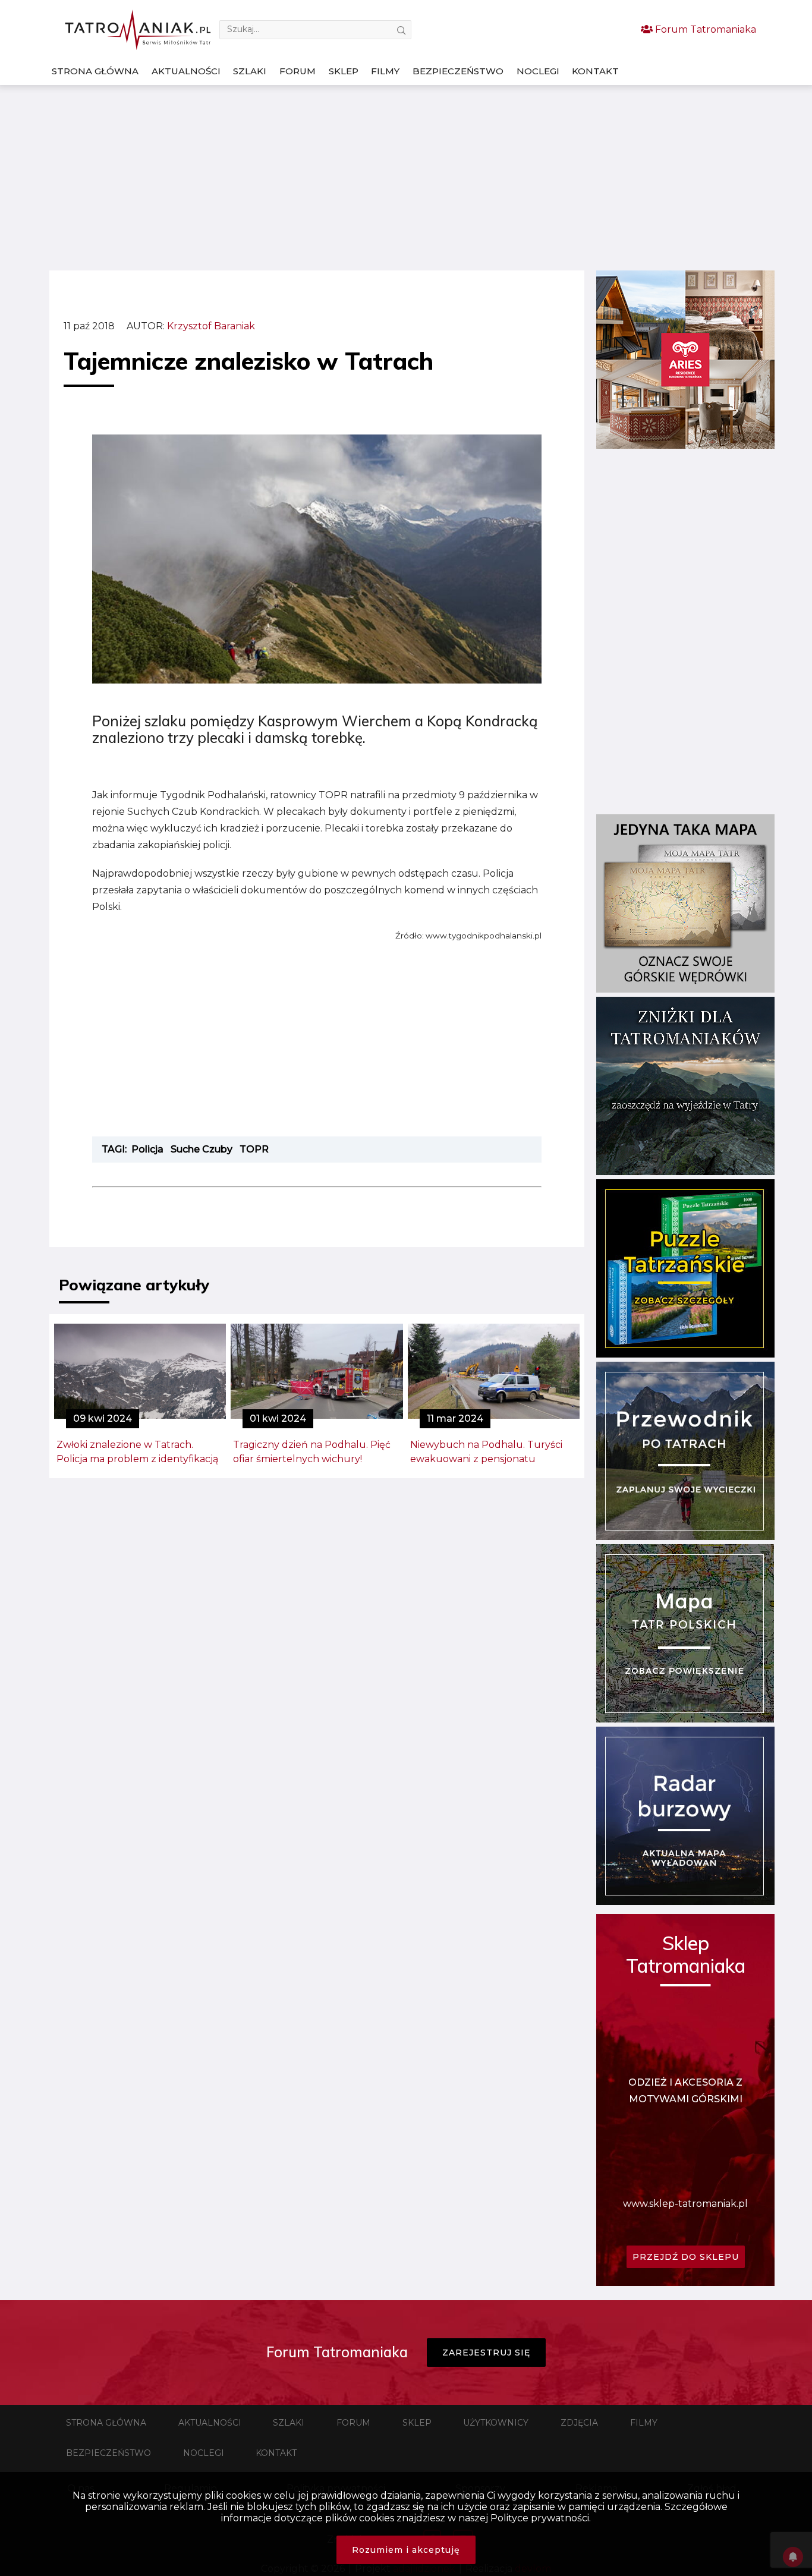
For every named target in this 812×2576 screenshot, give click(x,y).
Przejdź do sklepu (686, 2257)
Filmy (385, 71)
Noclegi (538, 71)
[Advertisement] (406, 178)
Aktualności (186, 71)
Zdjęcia (579, 2423)
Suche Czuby (202, 1149)
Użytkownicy (496, 2423)
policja (147, 1149)
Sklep (344, 71)
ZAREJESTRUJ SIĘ (486, 2353)
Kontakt (595, 71)
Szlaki (250, 71)
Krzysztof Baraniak (211, 326)
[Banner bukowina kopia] (685, 445)
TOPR (254, 1149)
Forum (298, 71)
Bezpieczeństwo (458, 71)
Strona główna (95, 71)
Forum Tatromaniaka (704, 29)
